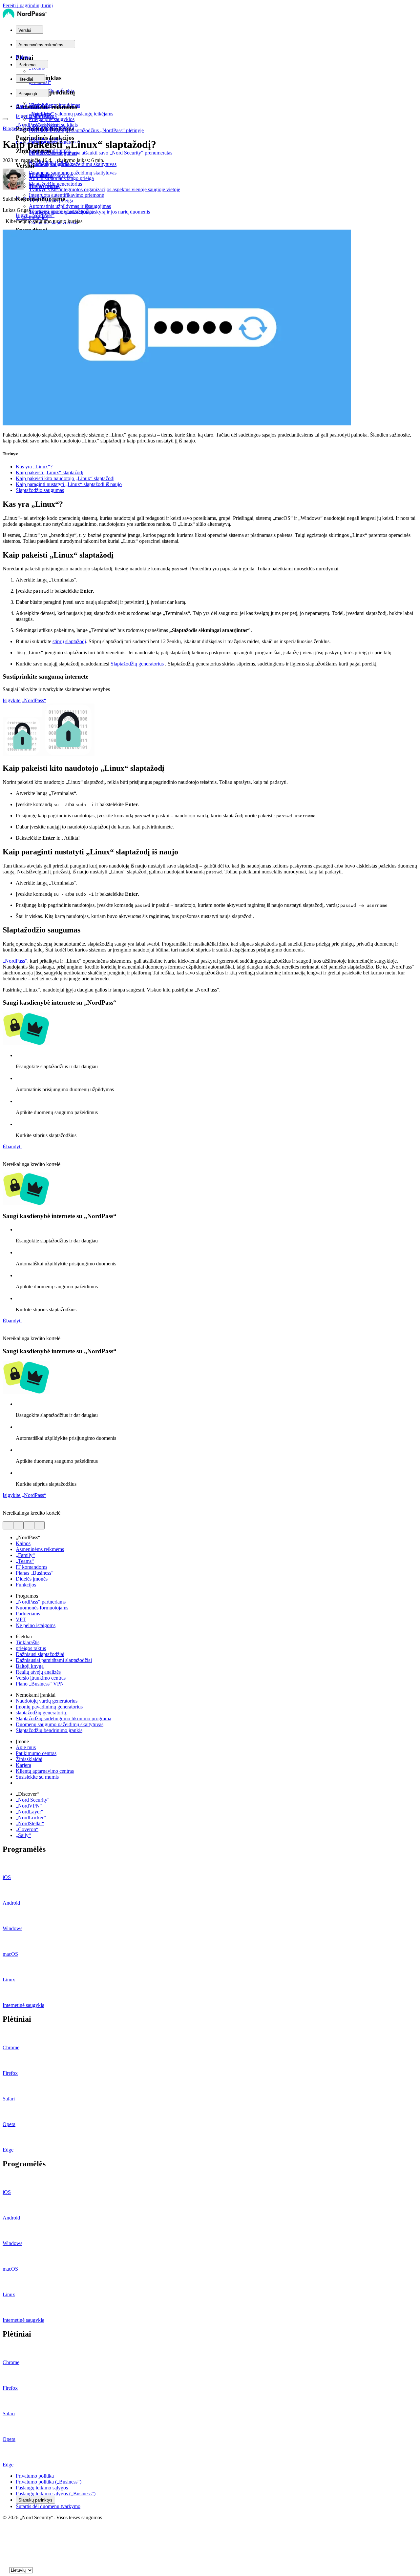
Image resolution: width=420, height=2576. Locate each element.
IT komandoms (31, 1567)
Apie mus (26, 1747)
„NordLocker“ (31, 1818)
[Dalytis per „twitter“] (8, 1525)
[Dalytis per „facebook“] (18, 1525)
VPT (21, 1619)
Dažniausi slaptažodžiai (40, 1654)
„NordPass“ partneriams (41, 1602)
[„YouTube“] (5, 2542)
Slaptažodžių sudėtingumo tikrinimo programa (63, 1718)
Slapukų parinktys (35, 2500)
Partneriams (28, 1614)
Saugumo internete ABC (44, 128)
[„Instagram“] (5, 2556)
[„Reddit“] (5, 2549)
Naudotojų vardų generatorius (47, 1701)
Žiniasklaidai (29, 1759)
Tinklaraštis (28, 1642)
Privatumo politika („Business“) (49, 2482)
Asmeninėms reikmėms (40, 1549)
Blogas (10, 128)
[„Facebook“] (5, 2536)
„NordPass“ (15, 961)
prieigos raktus (31, 1648)
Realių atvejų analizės (38, 1672)
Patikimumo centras (36, 1753)
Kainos (23, 57)
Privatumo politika (35, 2476)
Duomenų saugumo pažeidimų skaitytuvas (60, 1724)
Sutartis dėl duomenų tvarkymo (48, 2506)
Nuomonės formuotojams (42, 1608)
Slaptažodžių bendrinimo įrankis (49, 1730)
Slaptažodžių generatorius (137, 664)
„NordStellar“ (30, 1823)
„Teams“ (25, 1561)
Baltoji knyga (30, 1666)
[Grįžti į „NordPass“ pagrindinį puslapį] (25, 17)
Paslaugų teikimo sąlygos (42, 2488)
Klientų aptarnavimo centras (45, 1771)
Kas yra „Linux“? (34, 467)
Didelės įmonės (32, 1579)
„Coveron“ (27, 1829)
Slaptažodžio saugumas (40, 490)
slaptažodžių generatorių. (42, 1713)
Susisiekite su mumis (37, 1777)
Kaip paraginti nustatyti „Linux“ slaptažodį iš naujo (69, 484)
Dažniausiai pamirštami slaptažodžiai (54, 1660)
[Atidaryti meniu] (5, 119)
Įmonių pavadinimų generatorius (49, 1707)
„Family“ (25, 1555)
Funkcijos (26, 1585)
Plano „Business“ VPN (40, 1684)
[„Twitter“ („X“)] (5, 2529)
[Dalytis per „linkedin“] (29, 1525)
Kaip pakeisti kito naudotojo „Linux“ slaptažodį (65, 478)
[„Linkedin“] (5, 2562)
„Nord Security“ (33, 1800)
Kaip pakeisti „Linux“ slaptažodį (50, 472)
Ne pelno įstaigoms (36, 1625)
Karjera (23, 1765)
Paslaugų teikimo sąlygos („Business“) (56, 2494)
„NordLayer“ (30, 1812)
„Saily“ (23, 1835)
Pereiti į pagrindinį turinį (28, 5)
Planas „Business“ (35, 1573)
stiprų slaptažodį (69, 641)
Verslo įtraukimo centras (41, 1678)
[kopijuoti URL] (39, 1525)
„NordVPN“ (29, 1806)
